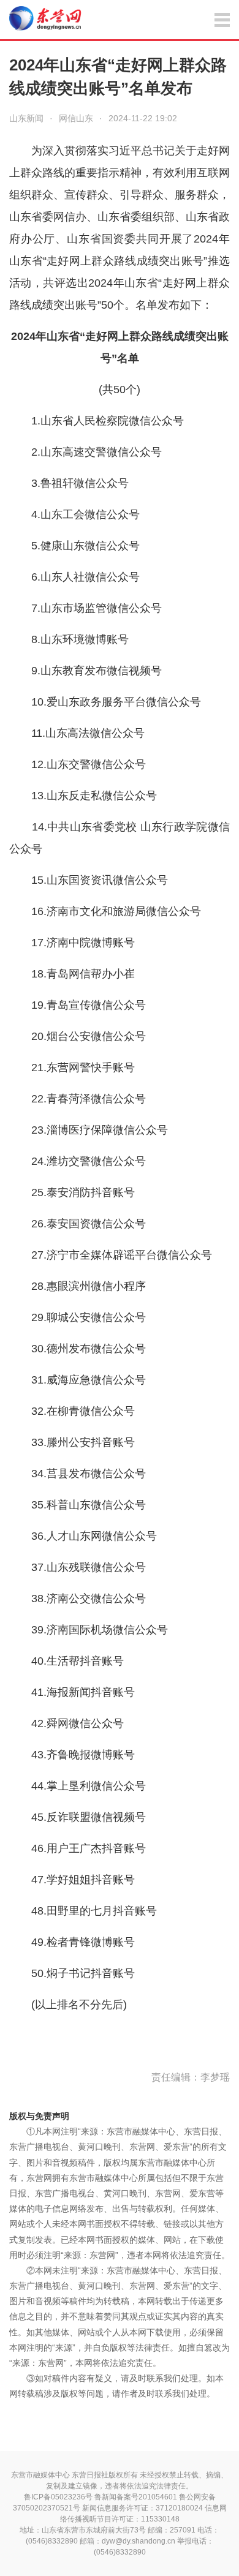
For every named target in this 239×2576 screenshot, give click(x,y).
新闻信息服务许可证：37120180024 (142, 2508)
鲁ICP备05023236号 (58, 2497)
